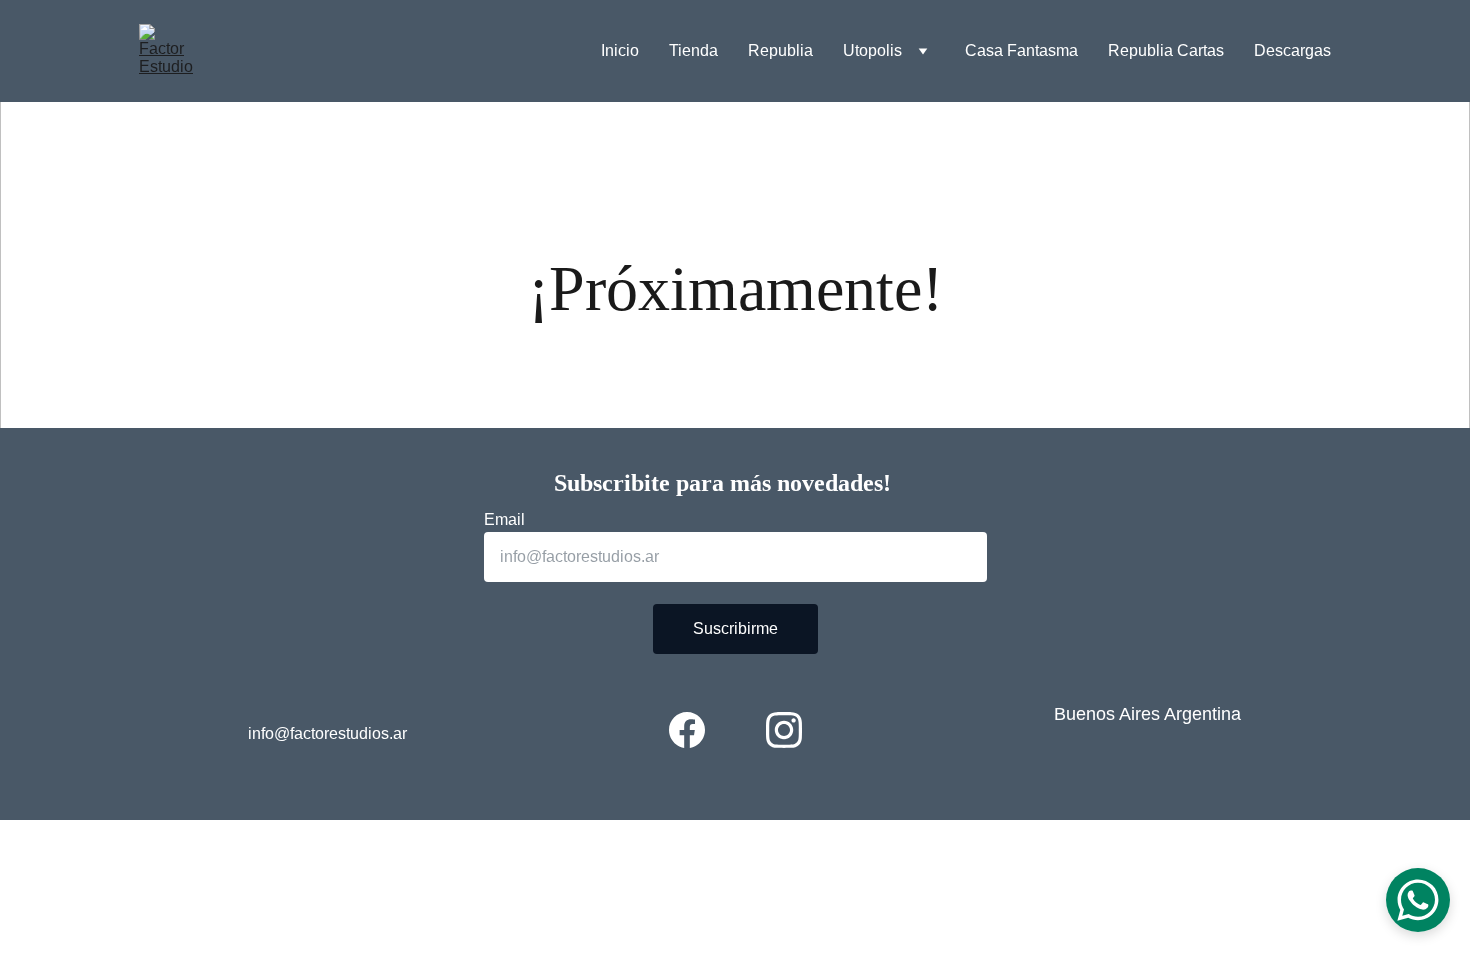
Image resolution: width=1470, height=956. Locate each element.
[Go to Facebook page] (687, 730)
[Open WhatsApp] (1418, 900)
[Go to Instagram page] (784, 730)
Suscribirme (735, 628)
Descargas (1292, 50)
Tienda (693, 50)
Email (504, 519)
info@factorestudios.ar (327, 733)
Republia (780, 50)
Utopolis (872, 50)
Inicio (620, 50)
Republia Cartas (1166, 50)
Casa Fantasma (1021, 50)
